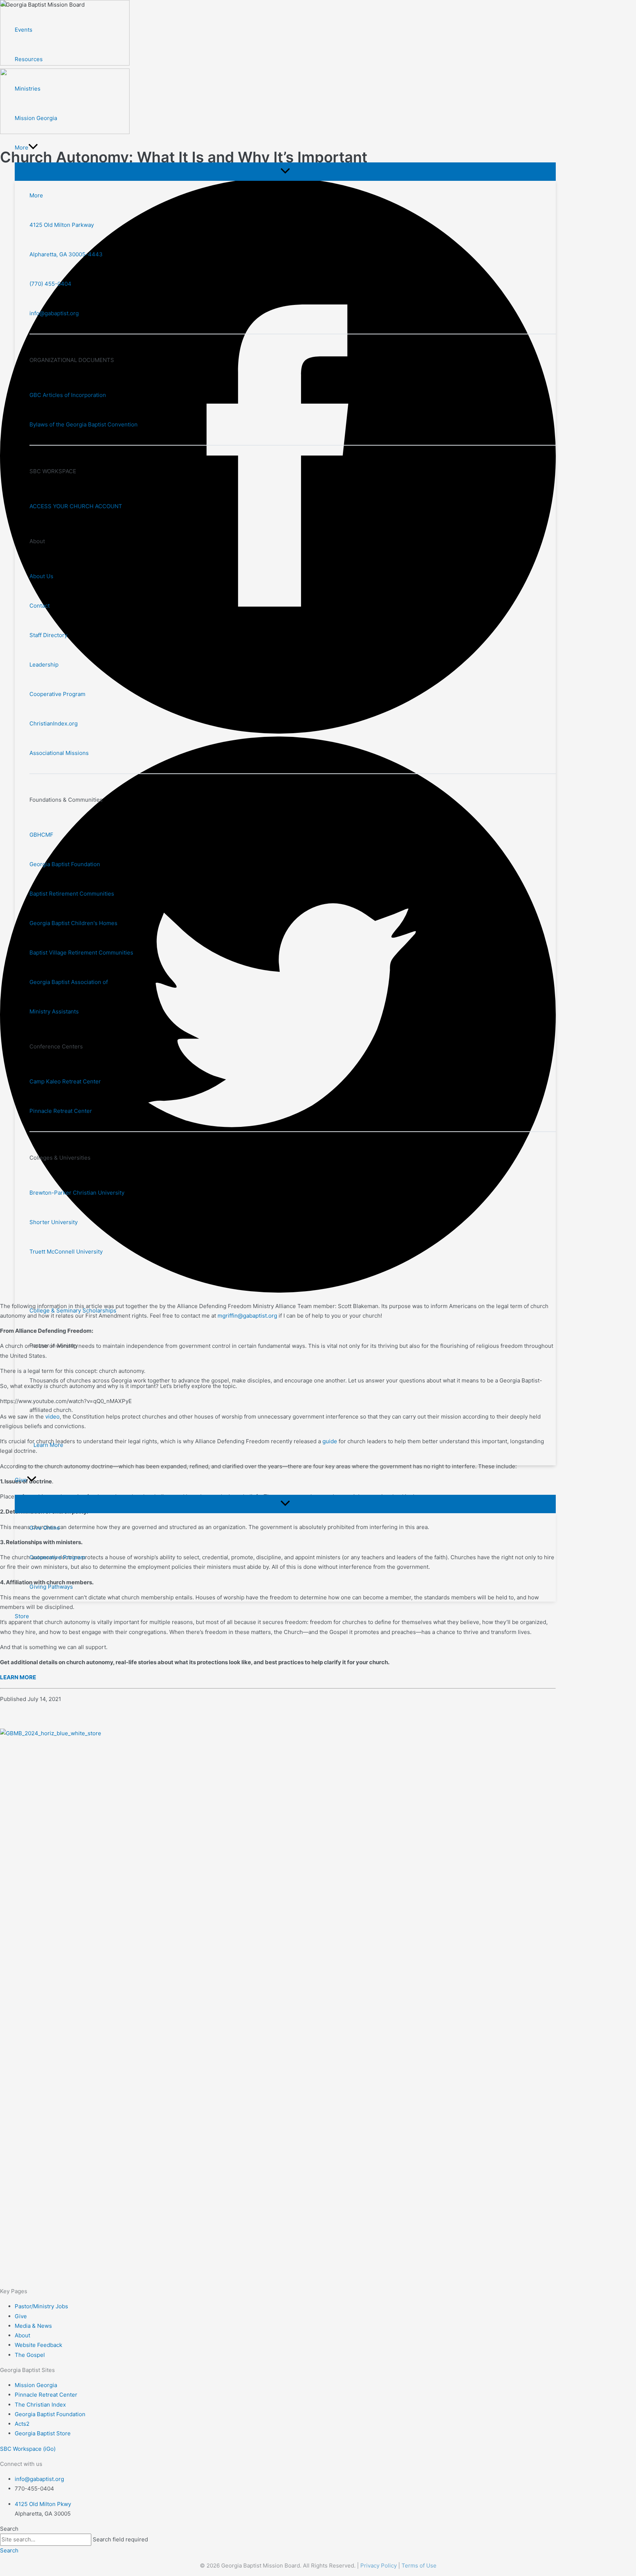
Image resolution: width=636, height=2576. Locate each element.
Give (21, 2316)
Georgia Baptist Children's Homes (73, 923)
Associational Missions (59, 753)
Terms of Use (419, 2566)
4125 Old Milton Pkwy (43, 2504)
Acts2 (22, 2424)
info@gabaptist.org (54, 313)
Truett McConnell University (66, 1252)
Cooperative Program (57, 694)
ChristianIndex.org (54, 723)
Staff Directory (48, 635)
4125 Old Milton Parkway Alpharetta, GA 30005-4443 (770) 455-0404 (66, 254)
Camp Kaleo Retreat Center (65, 1081)
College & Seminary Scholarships (73, 1310)
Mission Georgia (36, 2385)
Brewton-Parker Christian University (77, 1193)
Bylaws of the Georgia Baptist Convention (84, 424)
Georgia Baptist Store (43, 2433)
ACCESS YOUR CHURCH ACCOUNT (76, 506)
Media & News (33, 2326)
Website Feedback (38, 2345)
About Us (41, 576)
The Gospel (30, 2355)
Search (9, 2529)
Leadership (44, 665)
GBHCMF (41, 835)
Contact (40, 606)
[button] (33, 148)
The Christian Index (40, 2405)
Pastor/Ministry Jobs (41, 2306)
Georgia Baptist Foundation (65, 864)
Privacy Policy (379, 2566)
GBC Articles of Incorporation (68, 395)
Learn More (48, 1445)
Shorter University (54, 1222)
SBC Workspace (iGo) (28, 2449)
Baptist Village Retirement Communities (81, 953)
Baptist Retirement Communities (72, 894)
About (22, 2335)
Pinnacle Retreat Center (61, 1111)
